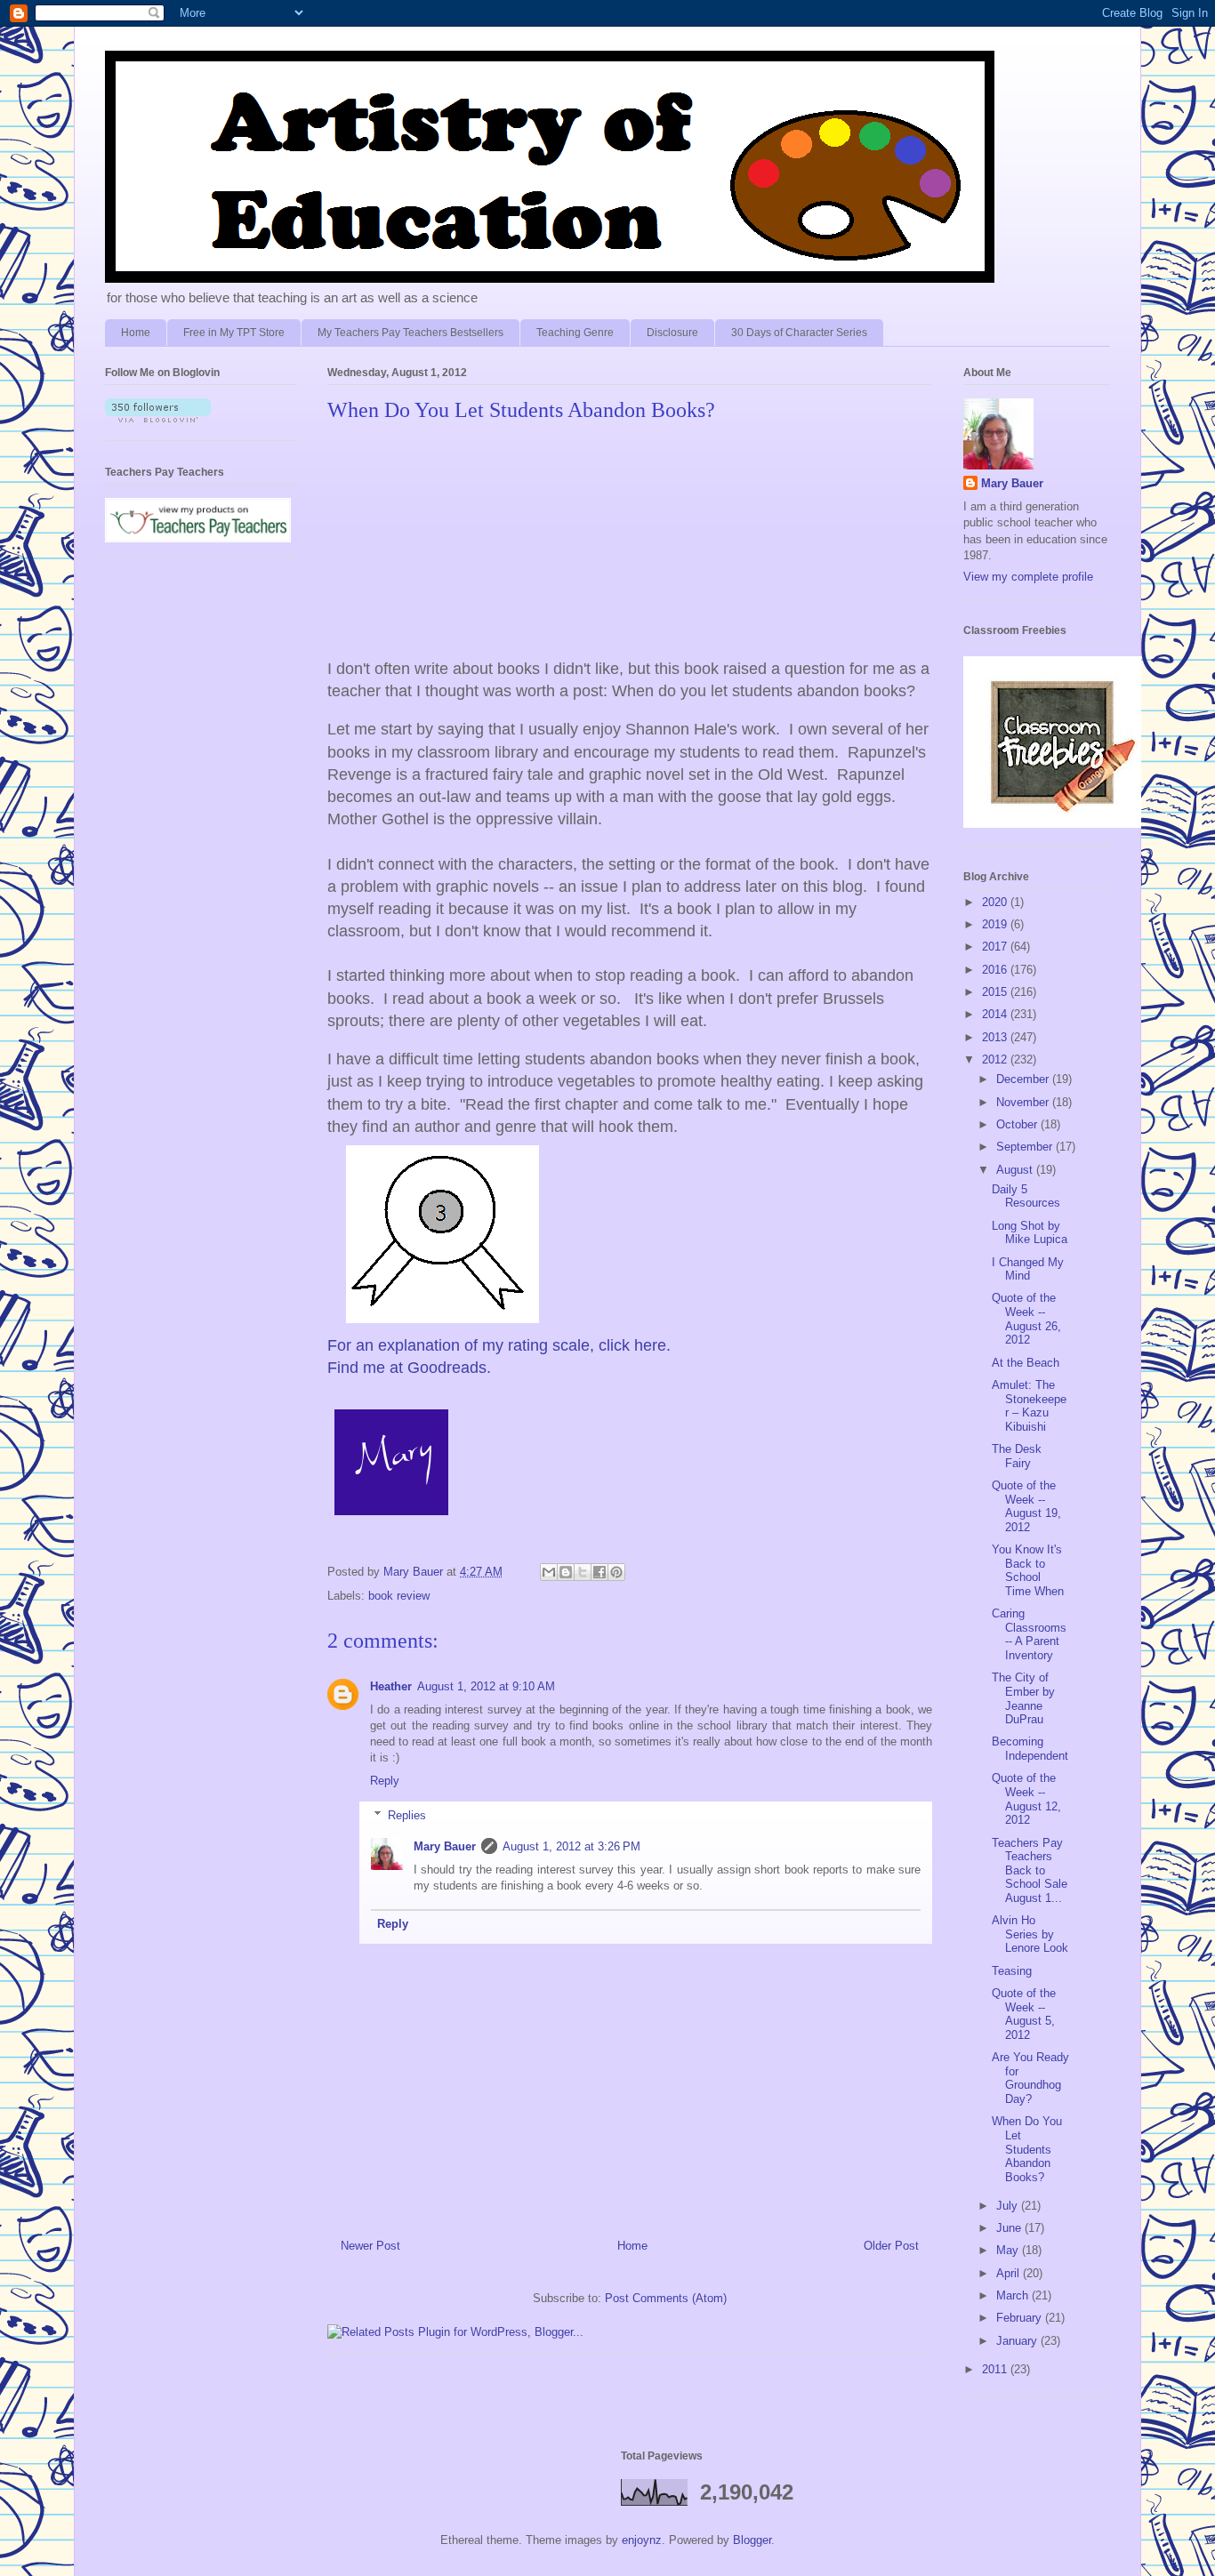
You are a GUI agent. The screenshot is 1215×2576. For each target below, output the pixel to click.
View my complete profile (1028, 577)
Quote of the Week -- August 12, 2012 (1026, 1799)
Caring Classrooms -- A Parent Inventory (1029, 1634)
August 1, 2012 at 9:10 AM (486, 1686)
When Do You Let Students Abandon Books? (1027, 2149)
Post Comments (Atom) (666, 2298)
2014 (996, 1014)
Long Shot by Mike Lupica (1030, 1233)
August (1016, 1170)
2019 (996, 924)
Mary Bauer (445, 1846)
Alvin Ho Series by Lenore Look (1030, 1934)
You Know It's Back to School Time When (1028, 1570)
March (1014, 2295)
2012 (996, 1059)
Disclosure (672, 333)
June (1010, 2228)
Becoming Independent (1030, 1749)
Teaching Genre (575, 333)
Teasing (1012, 1971)
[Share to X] (583, 1572)
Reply (385, 1781)
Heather (391, 1686)
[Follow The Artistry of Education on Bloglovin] (158, 418)
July (1009, 2206)
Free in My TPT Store (234, 333)
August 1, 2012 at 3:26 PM (571, 1846)
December (1024, 1079)
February (1021, 2318)
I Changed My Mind (1028, 1269)
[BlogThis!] (566, 1572)
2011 (996, 2369)
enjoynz (642, 2540)
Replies (407, 1815)
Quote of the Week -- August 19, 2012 (1026, 1506)
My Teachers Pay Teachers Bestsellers (410, 333)
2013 (996, 1037)
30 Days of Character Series (799, 333)
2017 (996, 947)
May (1009, 2250)
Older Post (891, 2246)
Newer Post (370, 2246)
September (1026, 1147)
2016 (996, 970)
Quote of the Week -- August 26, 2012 (1026, 1319)
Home (136, 333)
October (1018, 1124)
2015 (996, 992)
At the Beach (1026, 1363)
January (1018, 2341)
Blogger (752, 2540)
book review (399, 1596)
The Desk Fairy (1017, 1456)
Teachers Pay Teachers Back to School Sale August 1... (1030, 1870)
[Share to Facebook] (599, 1572)
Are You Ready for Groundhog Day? (1030, 2078)
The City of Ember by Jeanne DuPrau (1023, 1698)
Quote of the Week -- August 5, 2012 (1024, 2014)
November (1024, 1102)
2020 (996, 902)
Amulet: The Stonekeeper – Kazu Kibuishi (1029, 1406)
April (1010, 2273)
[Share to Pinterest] (616, 1572)
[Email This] (549, 1572)
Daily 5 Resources (1026, 1196)
